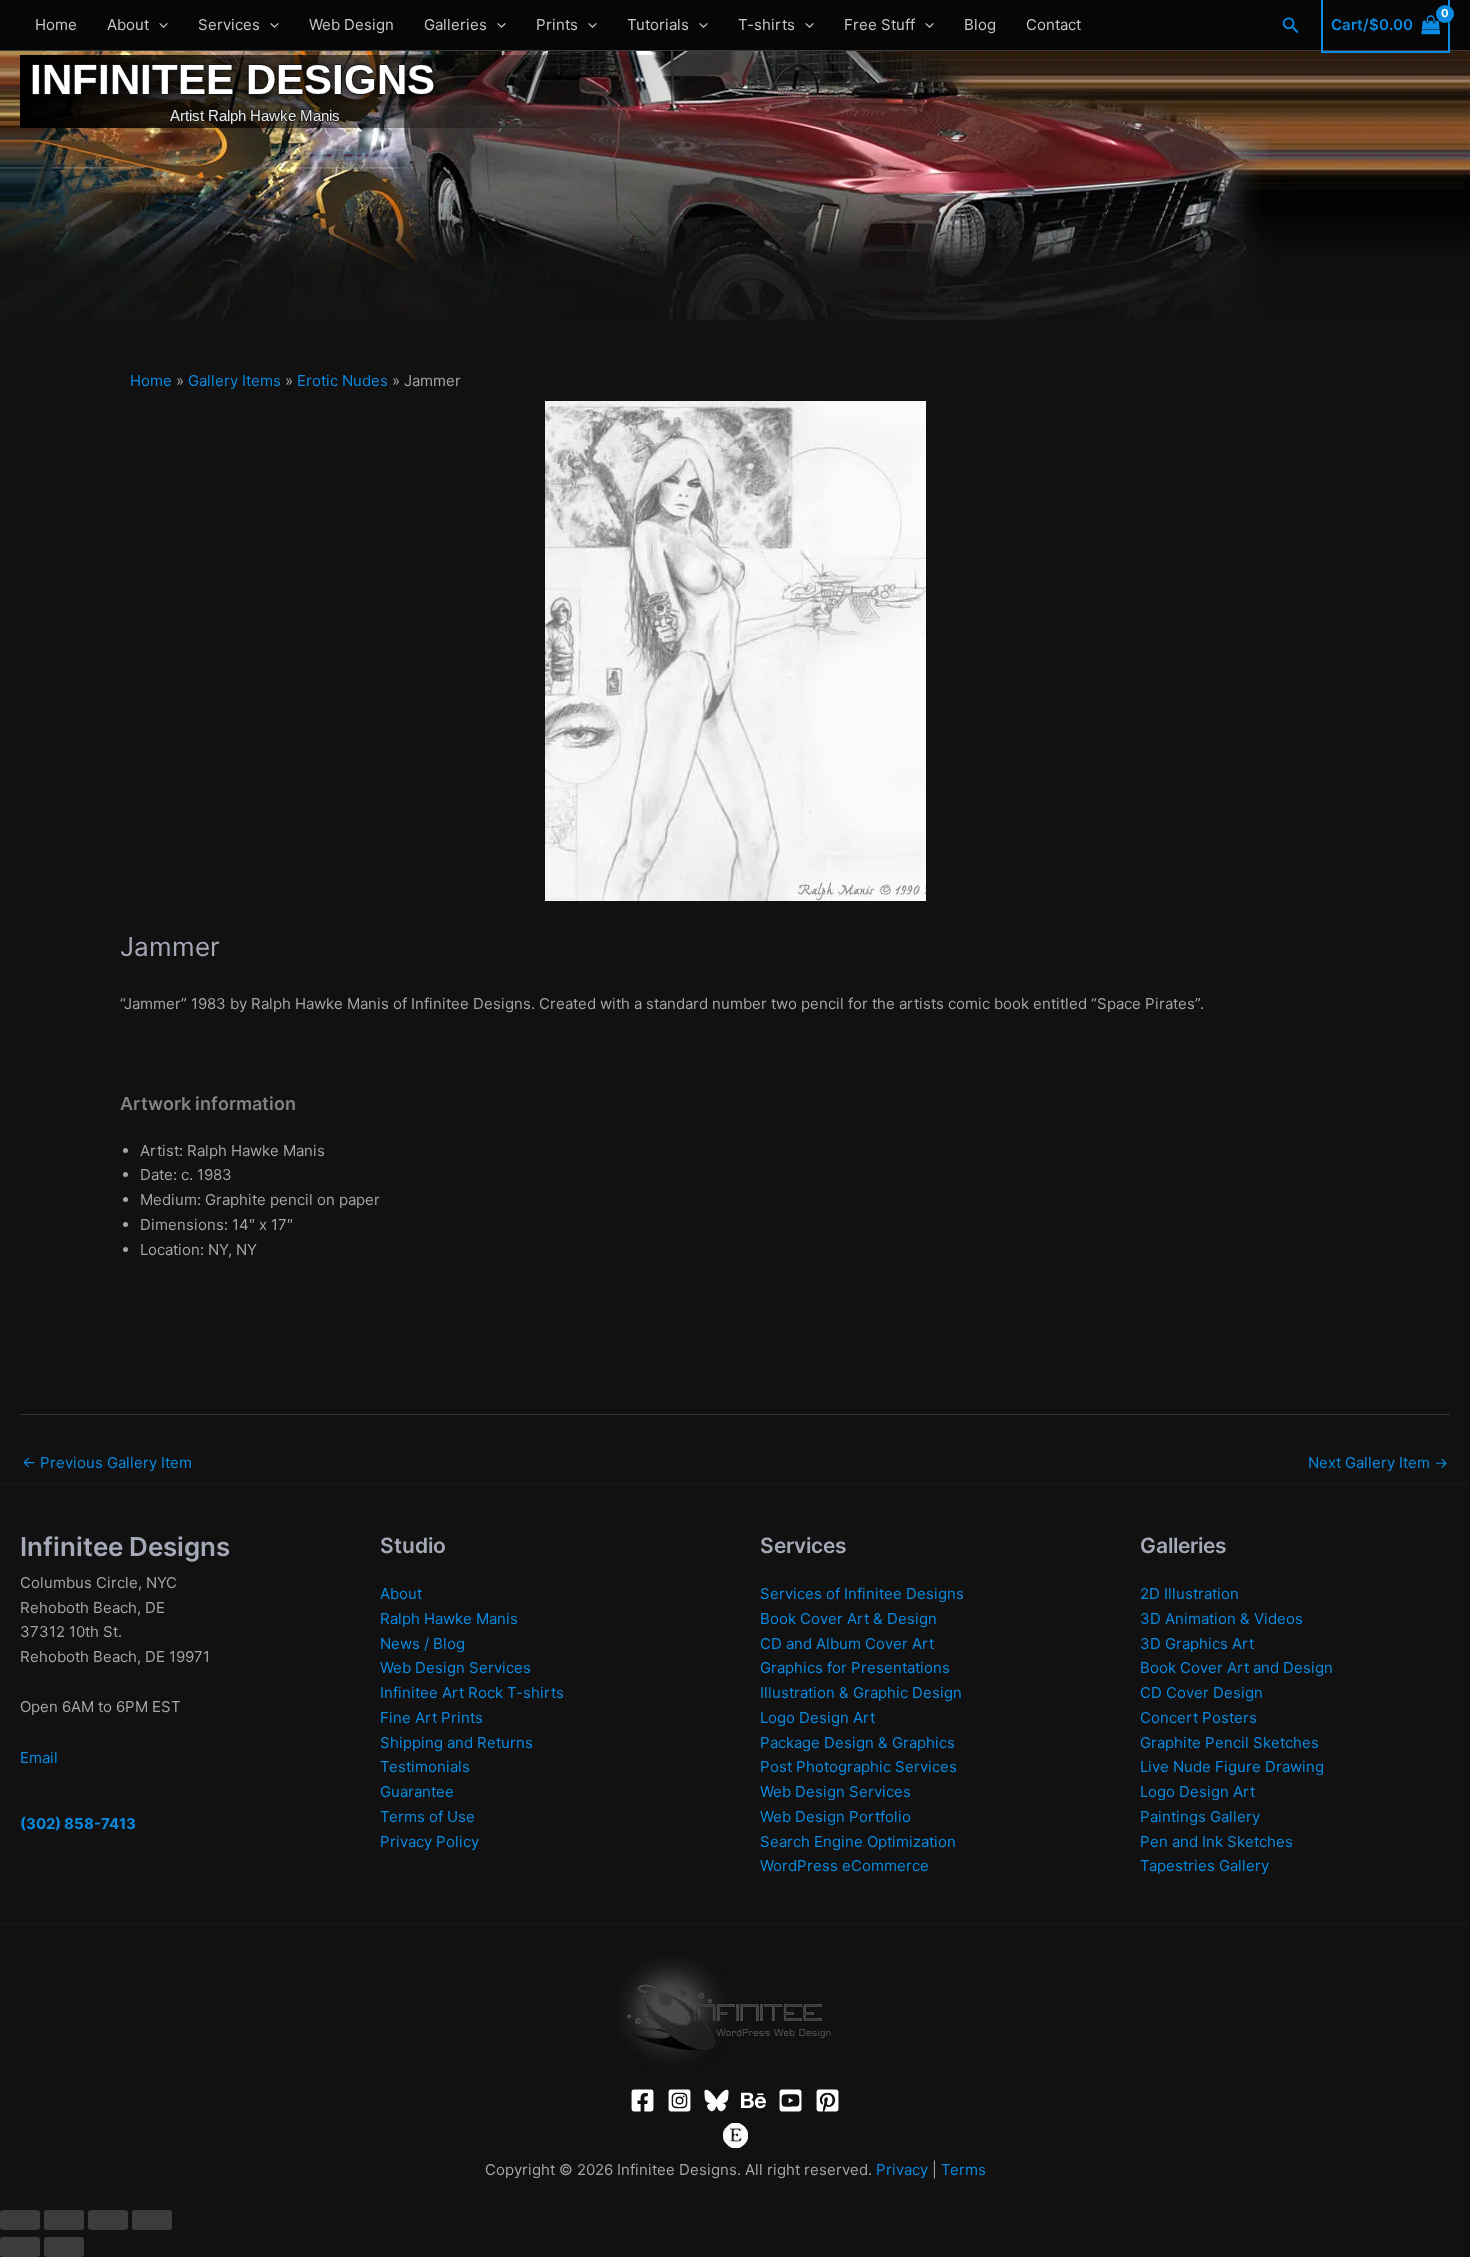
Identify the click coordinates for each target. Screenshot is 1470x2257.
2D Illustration (1189, 1593)
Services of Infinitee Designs (862, 1593)
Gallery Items (234, 380)
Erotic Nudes (342, 380)
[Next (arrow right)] (64, 2247)
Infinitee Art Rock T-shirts (472, 1692)
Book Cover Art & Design (848, 1618)
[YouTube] (790, 2100)
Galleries (455, 24)
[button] (158, 25)
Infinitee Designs (232, 79)
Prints (557, 24)
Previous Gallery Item (107, 1462)
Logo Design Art (817, 1717)
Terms (963, 2169)
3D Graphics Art (1197, 1643)
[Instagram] (679, 2100)
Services (229, 24)
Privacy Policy (429, 1841)
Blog (980, 24)
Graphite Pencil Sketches (1229, 1742)
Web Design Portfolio (835, 1816)
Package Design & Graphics (857, 1742)
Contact (1053, 24)
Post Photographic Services (858, 1766)
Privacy (902, 2169)
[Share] (108, 2220)
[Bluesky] (716, 2100)
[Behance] (753, 2100)
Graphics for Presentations (855, 1667)
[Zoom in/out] (20, 2220)
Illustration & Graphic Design (861, 1692)
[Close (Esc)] (152, 2220)
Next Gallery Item (1378, 1462)
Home (56, 24)
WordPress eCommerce (844, 1865)
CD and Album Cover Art (847, 1643)
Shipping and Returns (456, 1742)
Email (39, 1757)
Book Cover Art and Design (1236, 1667)
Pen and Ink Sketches (1216, 1841)
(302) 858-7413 (78, 1823)
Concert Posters (1198, 1717)
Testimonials (425, 1766)
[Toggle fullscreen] (64, 2220)
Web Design (351, 24)
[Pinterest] (827, 2100)
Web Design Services (455, 1667)
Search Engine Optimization (858, 1841)
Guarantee (417, 1791)
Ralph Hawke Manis (449, 1618)
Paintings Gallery (1200, 1816)
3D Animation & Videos (1221, 1618)
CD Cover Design (1201, 1692)
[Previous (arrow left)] (20, 2247)
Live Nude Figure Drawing (1232, 1766)
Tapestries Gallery (1204, 1865)
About (128, 24)
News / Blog (422, 1643)
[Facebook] (642, 2100)
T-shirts (766, 24)
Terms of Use (427, 1816)
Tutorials (658, 24)
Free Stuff (879, 24)
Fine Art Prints (431, 1717)
